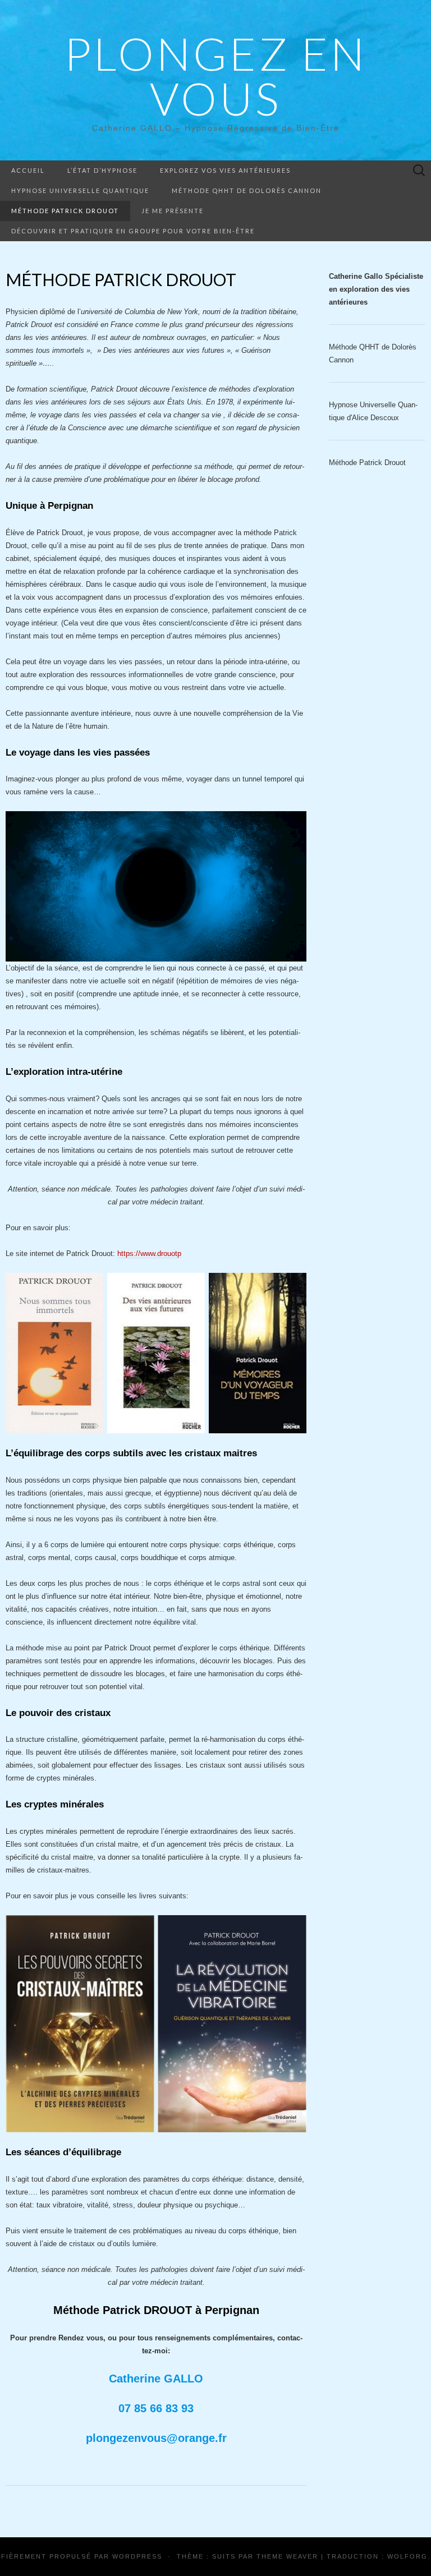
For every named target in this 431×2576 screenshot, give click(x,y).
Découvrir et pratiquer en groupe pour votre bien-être (133, 231)
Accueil (28, 170)
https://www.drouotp (149, 1254)
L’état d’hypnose (102, 170)
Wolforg (407, 2556)
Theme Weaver (287, 2556)
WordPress (137, 2556)
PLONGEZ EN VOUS (215, 76)
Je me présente (173, 211)
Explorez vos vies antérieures (225, 170)
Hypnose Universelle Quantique (80, 190)
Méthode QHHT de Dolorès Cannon (247, 190)
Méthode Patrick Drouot (65, 211)
